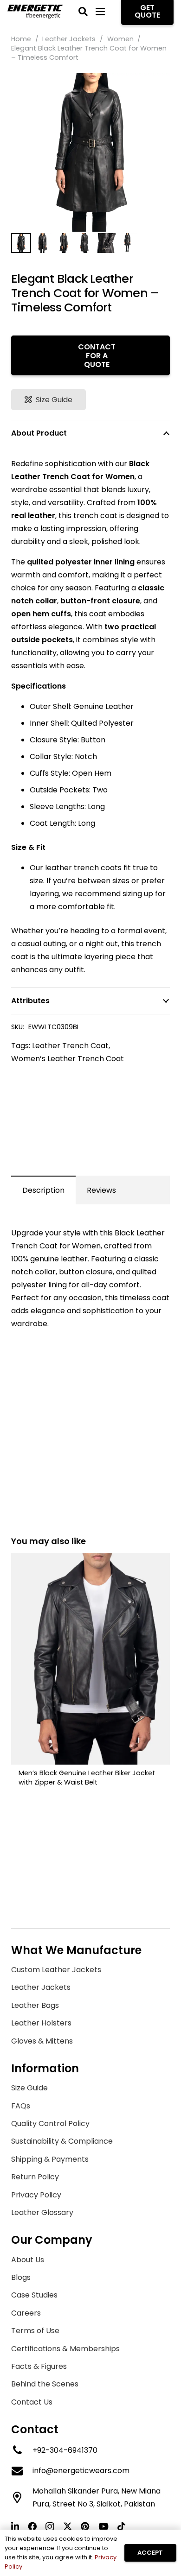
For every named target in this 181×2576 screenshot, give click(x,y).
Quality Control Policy (50, 2123)
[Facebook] (32, 2526)
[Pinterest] (85, 2526)
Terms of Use (35, 2331)
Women (120, 39)
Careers (26, 2313)
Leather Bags (35, 2005)
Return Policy (35, 2177)
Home (21, 39)
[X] (68, 2526)
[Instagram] (50, 2527)
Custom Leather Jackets (56, 1970)
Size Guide (29, 2088)
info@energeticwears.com (81, 2471)
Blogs (21, 2277)
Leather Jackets (69, 39)
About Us (28, 2260)
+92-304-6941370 (65, 2450)
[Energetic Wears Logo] (35, 12)
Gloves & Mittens (42, 2041)
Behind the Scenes (45, 2384)
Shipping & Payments (50, 2159)
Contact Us (32, 2402)
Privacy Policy (36, 2195)
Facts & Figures (39, 2366)
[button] (83, 12)
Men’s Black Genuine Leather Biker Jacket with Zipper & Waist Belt (87, 1778)
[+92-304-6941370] (22, 2450)
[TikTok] (121, 2526)
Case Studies (34, 2295)
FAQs (21, 2106)
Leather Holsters (41, 2023)
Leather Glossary (42, 2212)
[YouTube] (103, 2526)
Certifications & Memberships (65, 2349)
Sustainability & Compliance (62, 2141)
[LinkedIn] (15, 2526)
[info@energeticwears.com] (22, 2471)
